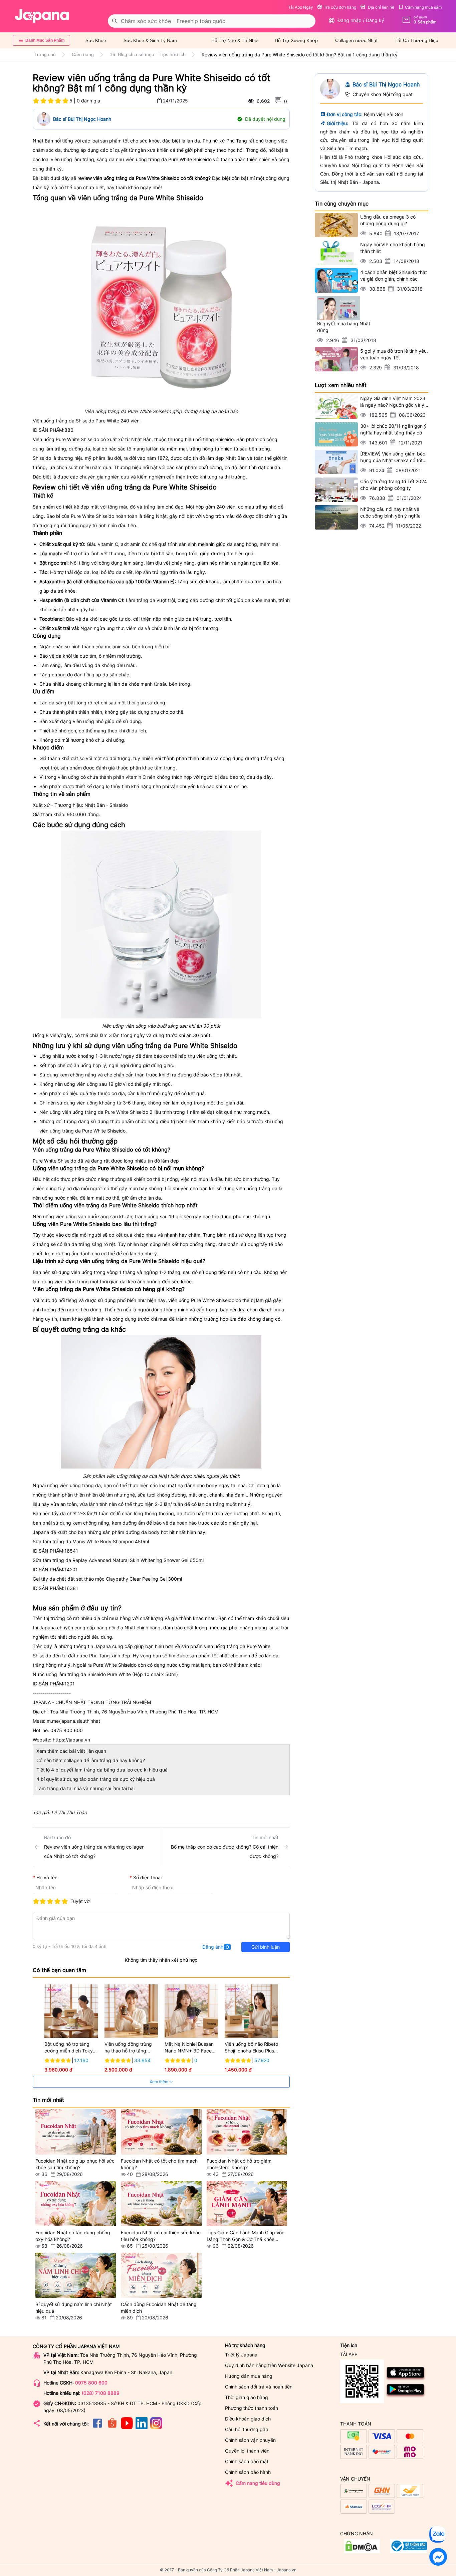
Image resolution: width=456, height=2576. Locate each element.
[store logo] (42, 16)
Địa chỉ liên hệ (381, 7)
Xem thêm (159, 2082)
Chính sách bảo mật (247, 2461)
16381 (71, 1588)
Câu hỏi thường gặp (247, 2429)
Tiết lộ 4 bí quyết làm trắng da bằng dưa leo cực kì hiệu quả (102, 1770)
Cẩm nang (83, 54)
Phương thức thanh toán (252, 2408)
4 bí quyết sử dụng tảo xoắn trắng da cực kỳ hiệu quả (96, 1779)
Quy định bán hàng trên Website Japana (269, 2365)
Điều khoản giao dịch (248, 2419)
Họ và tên (47, 1877)
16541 (71, 1551)
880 (69, 430)
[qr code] (362, 2382)
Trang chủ (45, 54)
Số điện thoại (147, 1877)
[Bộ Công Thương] (362, 2551)
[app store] (406, 2379)
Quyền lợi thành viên (247, 2451)
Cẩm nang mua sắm (423, 7)
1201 (70, 1684)
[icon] (97, 2427)
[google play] (406, 2396)
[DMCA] (408, 2551)
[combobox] (212, 21)
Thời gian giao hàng (247, 2397)
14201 (71, 1569)
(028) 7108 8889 (101, 2393)
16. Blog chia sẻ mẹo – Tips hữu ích (148, 54)
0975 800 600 (91, 2383)
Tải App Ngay (301, 7)
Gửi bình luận (266, 1947)
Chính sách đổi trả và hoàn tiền (259, 2387)
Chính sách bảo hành (248, 2472)
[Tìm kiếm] (115, 21)
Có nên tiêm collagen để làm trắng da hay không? (91, 1760)
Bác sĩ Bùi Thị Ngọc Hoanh (82, 119)
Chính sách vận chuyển (250, 2440)
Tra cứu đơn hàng (340, 7)
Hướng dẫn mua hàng (249, 2376)
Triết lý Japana (241, 2355)
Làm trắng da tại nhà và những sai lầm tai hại (85, 1788)
